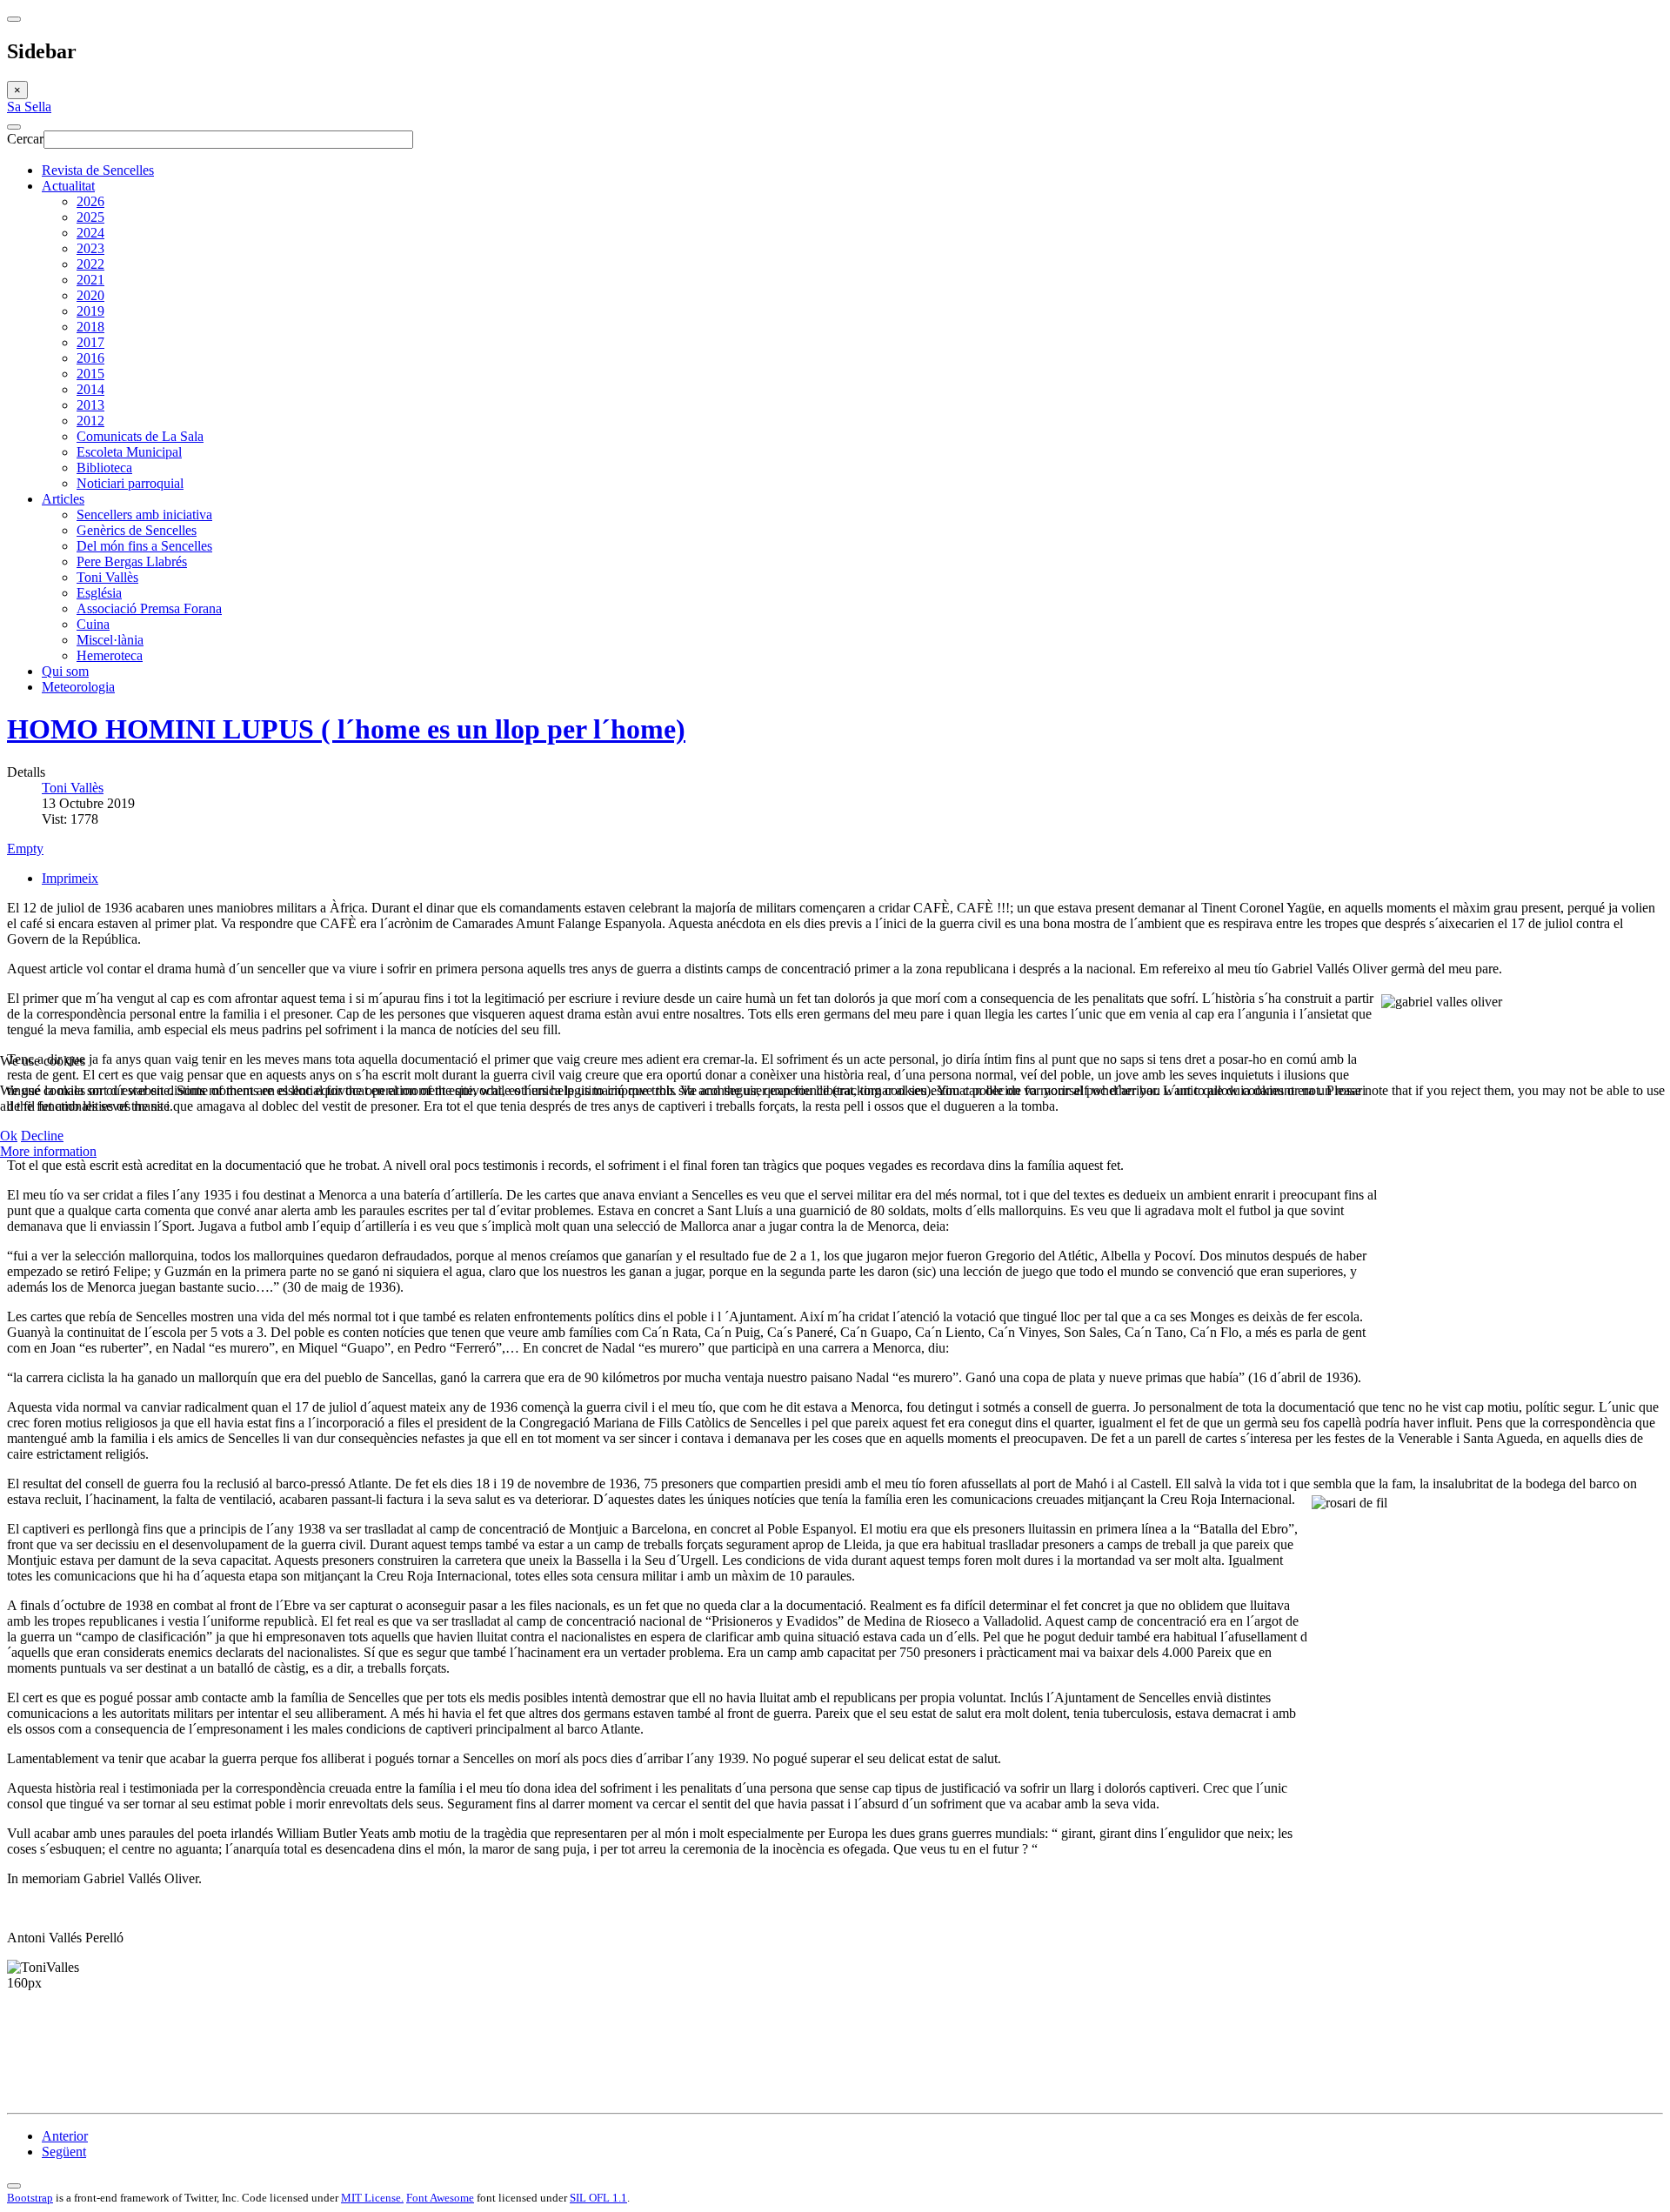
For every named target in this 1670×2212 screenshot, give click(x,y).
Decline (42, 1136)
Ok (9, 1136)
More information (48, 1151)
